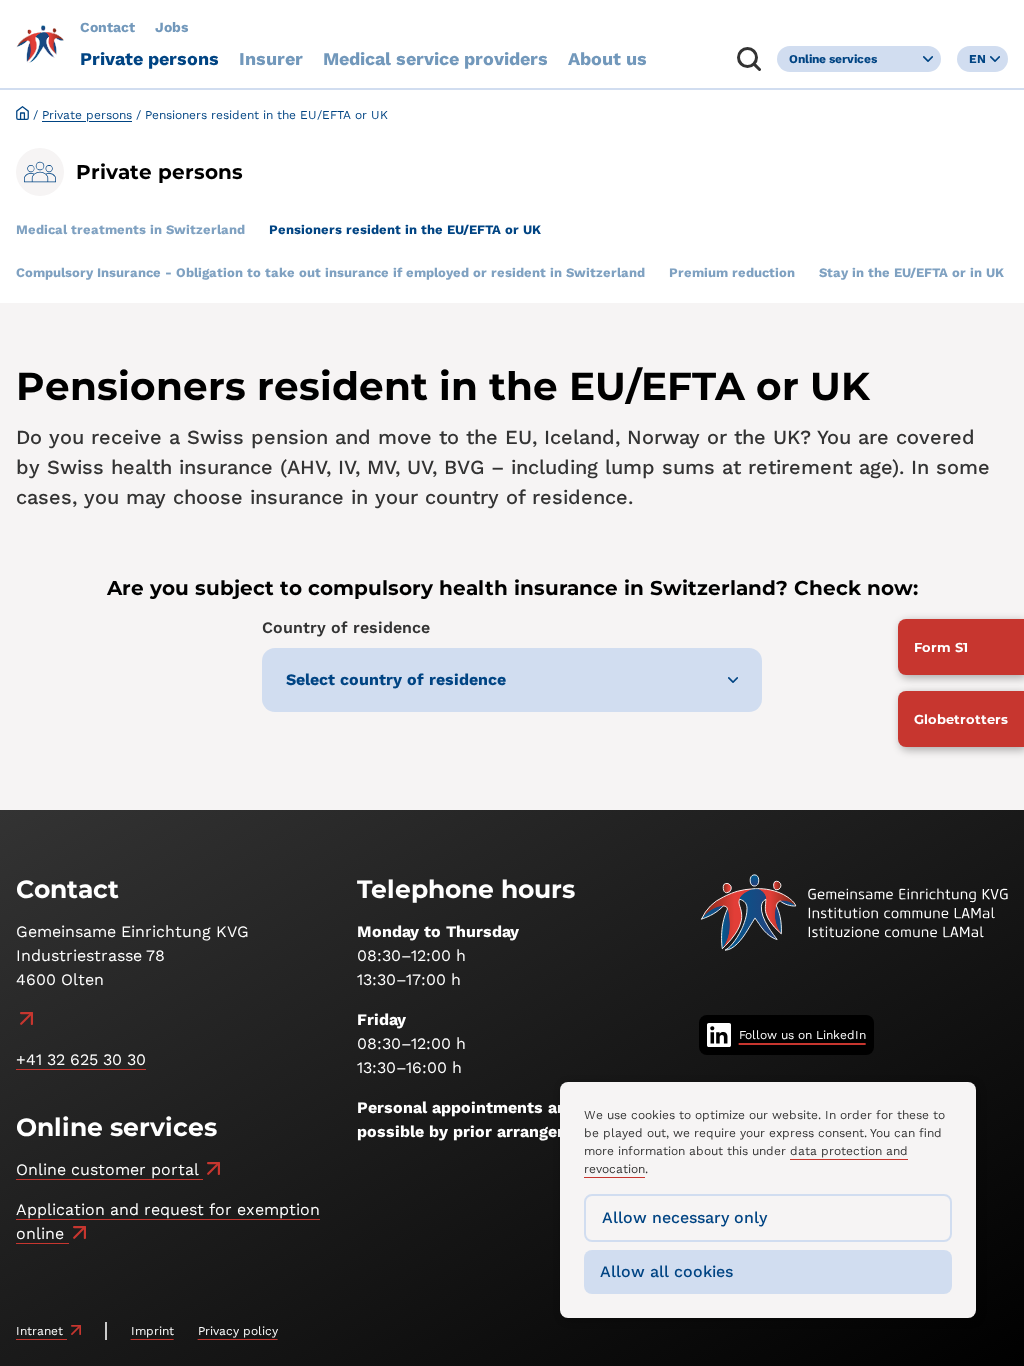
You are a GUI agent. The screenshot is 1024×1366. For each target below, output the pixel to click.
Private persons (149, 58)
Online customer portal (109, 1169)
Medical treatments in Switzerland (130, 229)
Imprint (152, 1331)
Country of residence (346, 627)
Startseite (22, 113)
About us (607, 58)
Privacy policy (238, 1331)
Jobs (171, 27)
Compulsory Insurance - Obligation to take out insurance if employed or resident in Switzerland (330, 272)
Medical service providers (435, 58)
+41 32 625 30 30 (81, 1059)
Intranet (41, 1331)
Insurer (271, 58)
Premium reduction (732, 272)
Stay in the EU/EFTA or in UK (911, 272)
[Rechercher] (749, 59)
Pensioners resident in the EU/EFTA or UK (405, 229)
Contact (107, 27)
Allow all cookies (666, 1271)
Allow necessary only (684, 1217)
